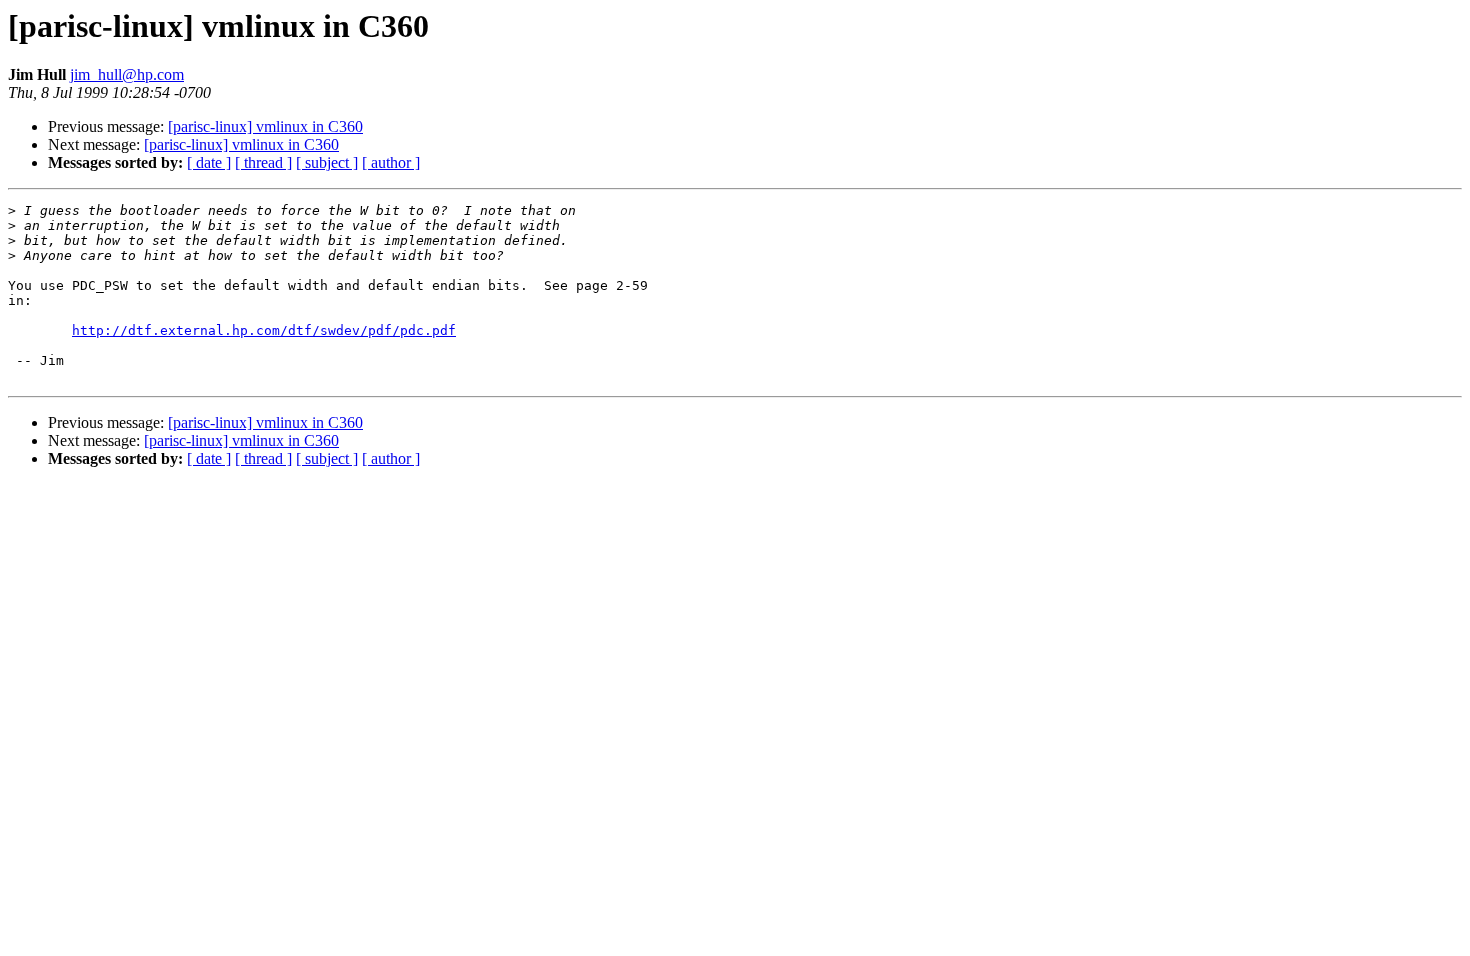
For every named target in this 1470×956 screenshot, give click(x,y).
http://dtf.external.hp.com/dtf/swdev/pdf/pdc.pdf (264, 330)
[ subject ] (327, 162)
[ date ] (209, 162)
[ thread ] (263, 162)
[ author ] (391, 162)
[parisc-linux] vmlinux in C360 (265, 126)
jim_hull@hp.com (127, 74)
